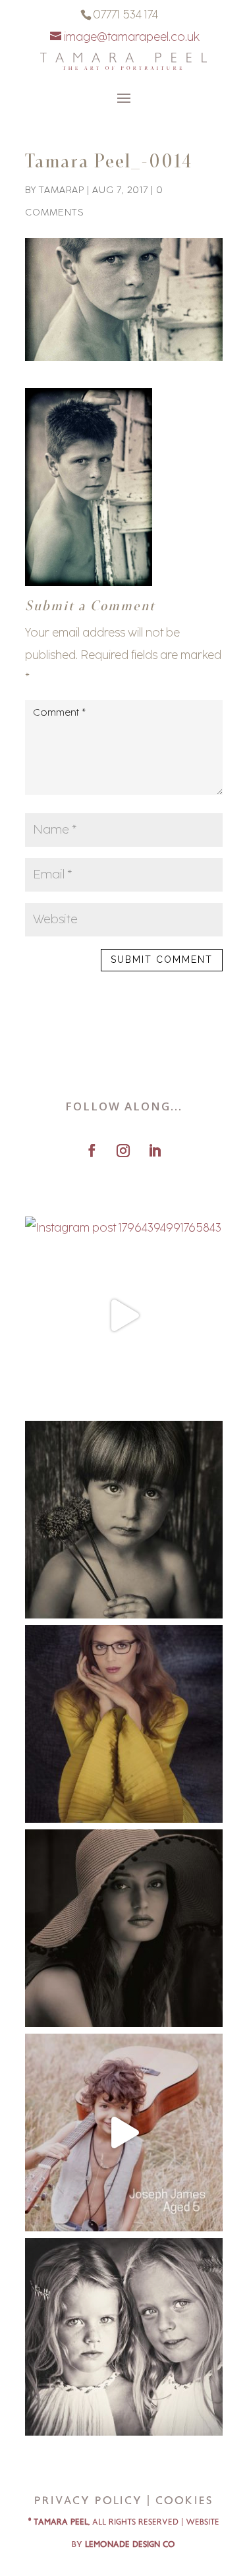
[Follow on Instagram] (123, 1151)
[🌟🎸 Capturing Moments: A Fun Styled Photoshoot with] (124, 2132)
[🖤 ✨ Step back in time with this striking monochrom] (124, 1928)
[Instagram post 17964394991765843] (124, 1315)
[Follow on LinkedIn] (155, 1151)
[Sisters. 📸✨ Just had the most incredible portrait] (124, 2337)
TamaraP (62, 190)
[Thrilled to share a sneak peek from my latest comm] (124, 1724)
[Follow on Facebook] (92, 1151)
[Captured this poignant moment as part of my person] (124, 1520)
